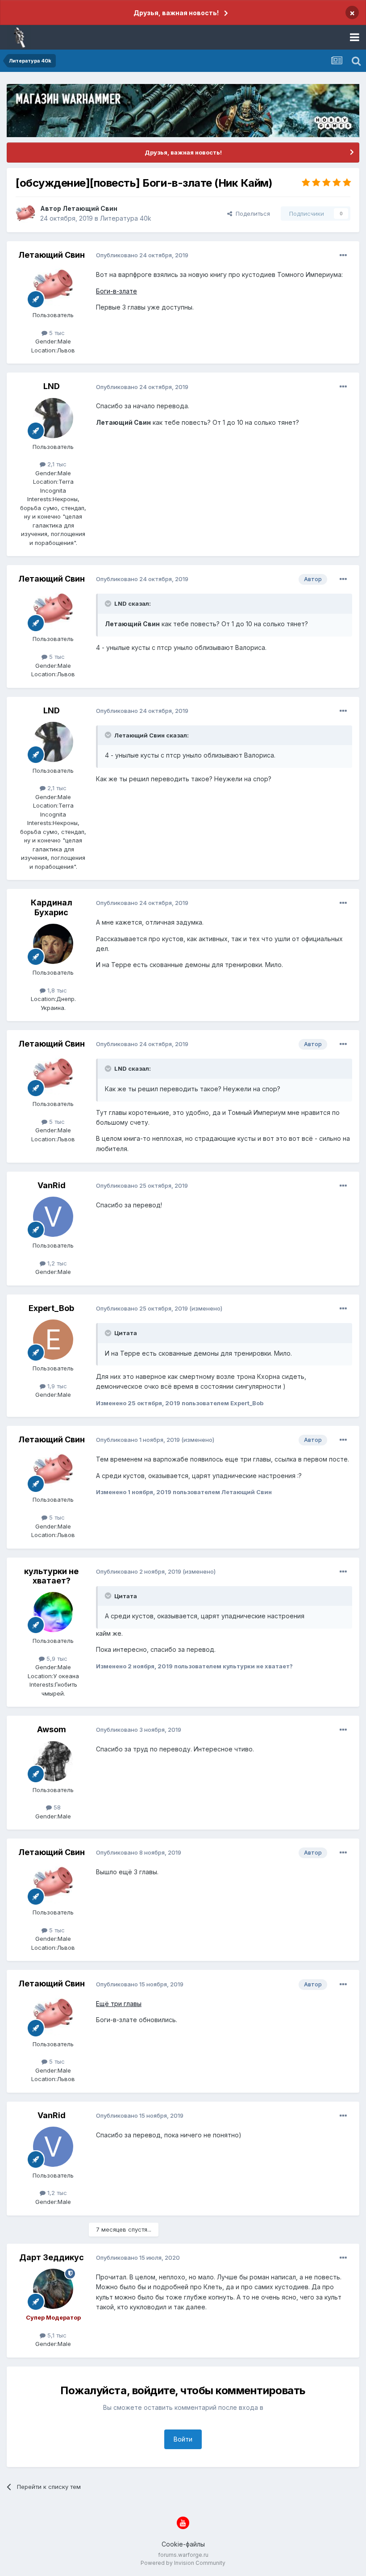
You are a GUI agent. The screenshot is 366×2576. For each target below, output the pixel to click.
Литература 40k (126, 218)
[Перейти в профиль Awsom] (53, 1761)
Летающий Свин (90, 208)
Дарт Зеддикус (52, 2257)
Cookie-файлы (183, 2544)
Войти (183, 2439)
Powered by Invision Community (183, 2563)
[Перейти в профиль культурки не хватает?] (53, 1612)
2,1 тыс (56, 464)
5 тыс (56, 333)
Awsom (52, 1729)
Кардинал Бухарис (52, 907)
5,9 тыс (56, 1659)
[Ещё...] (343, 256)
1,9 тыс (56, 1386)
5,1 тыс (56, 2335)
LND (52, 386)
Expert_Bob (51, 1308)
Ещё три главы (119, 2004)
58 (56, 1807)
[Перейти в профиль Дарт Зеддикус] (53, 2289)
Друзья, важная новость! (176, 13)
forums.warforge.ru (183, 2555)
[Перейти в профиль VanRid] (53, 1217)
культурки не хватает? (51, 1576)
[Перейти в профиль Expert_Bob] (53, 1340)
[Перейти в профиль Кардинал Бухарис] (53, 944)
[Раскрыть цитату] (109, 603)
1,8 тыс (56, 990)
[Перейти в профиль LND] (53, 418)
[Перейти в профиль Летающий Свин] (25, 214)
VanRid (52, 1185)
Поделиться (251, 214)
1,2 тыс (56, 1263)
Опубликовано (142, 255)
